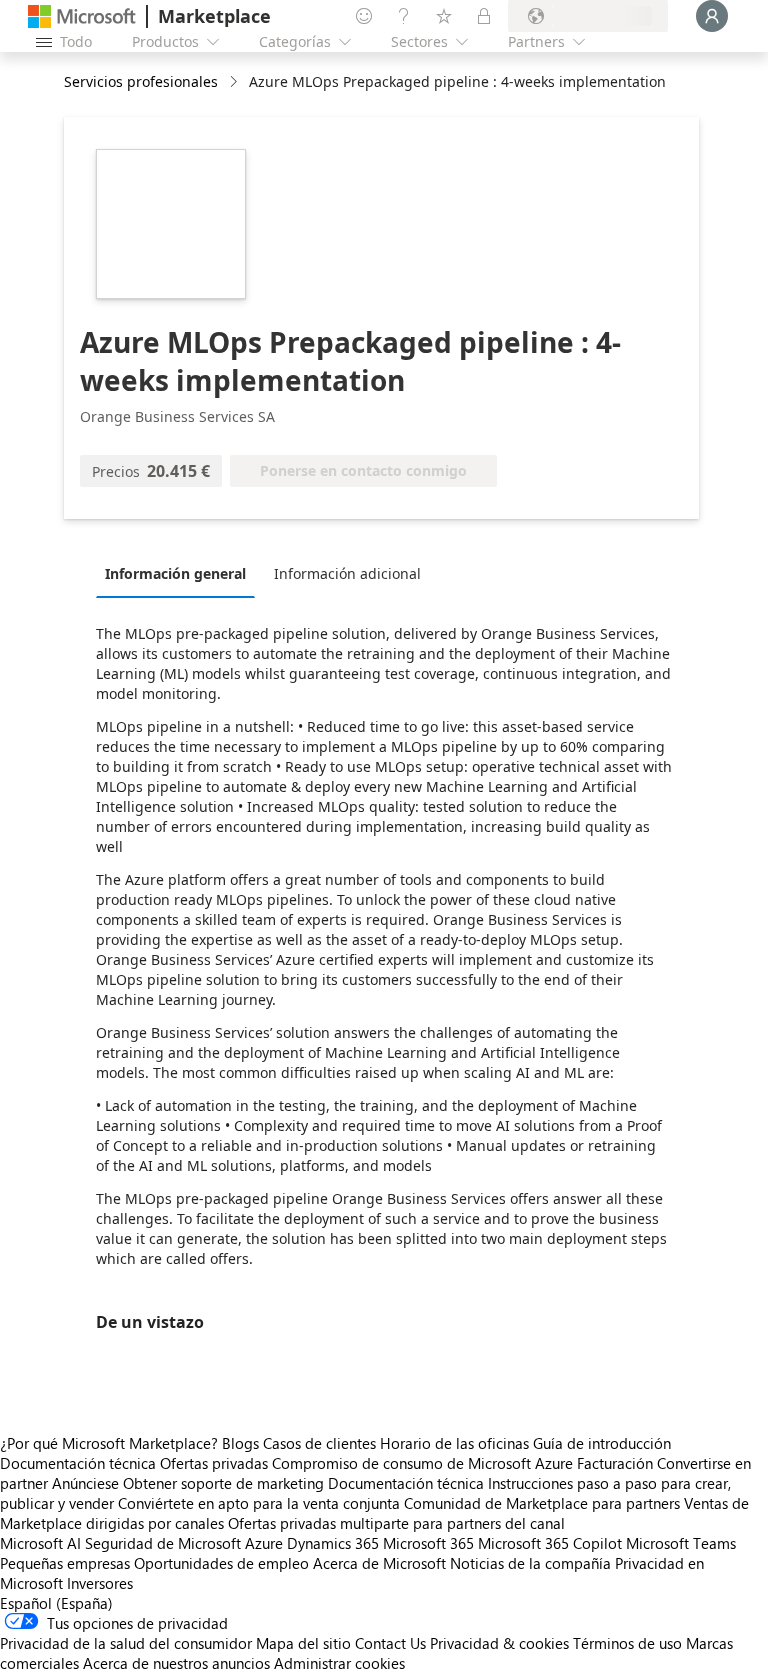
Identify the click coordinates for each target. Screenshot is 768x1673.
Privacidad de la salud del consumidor (126, 1643)
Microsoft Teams (681, 1543)
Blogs (240, 1443)
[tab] (180, 573)
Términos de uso (627, 1643)
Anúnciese (85, 1483)
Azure (264, 1543)
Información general (175, 573)
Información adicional (347, 573)
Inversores (100, 1583)
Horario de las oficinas (454, 1443)
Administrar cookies (339, 1663)
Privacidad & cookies (499, 1643)
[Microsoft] (82, 16)
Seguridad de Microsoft (163, 1543)
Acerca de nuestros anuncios (176, 1663)
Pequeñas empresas (65, 1563)
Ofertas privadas (214, 1463)
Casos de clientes (319, 1443)
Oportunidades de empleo (221, 1563)
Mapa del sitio (303, 1643)
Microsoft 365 (428, 1543)
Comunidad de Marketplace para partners (542, 1503)
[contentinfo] (235, 82)
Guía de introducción (602, 1443)
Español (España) (56, 1603)
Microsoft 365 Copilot (550, 1543)
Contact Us (390, 1643)
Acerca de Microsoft (379, 1563)
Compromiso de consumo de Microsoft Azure (424, 1463)
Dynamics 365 (333, 1543)
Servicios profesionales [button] (141, 81)
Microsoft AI (40, 1543)
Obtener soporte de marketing (223, 1483)
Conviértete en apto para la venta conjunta (259, 1503)
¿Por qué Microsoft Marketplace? (109, 1443)
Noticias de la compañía (530, 1563)
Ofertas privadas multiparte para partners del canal (396, 1523)
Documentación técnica (78, 1463)
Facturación (615, 1463)
